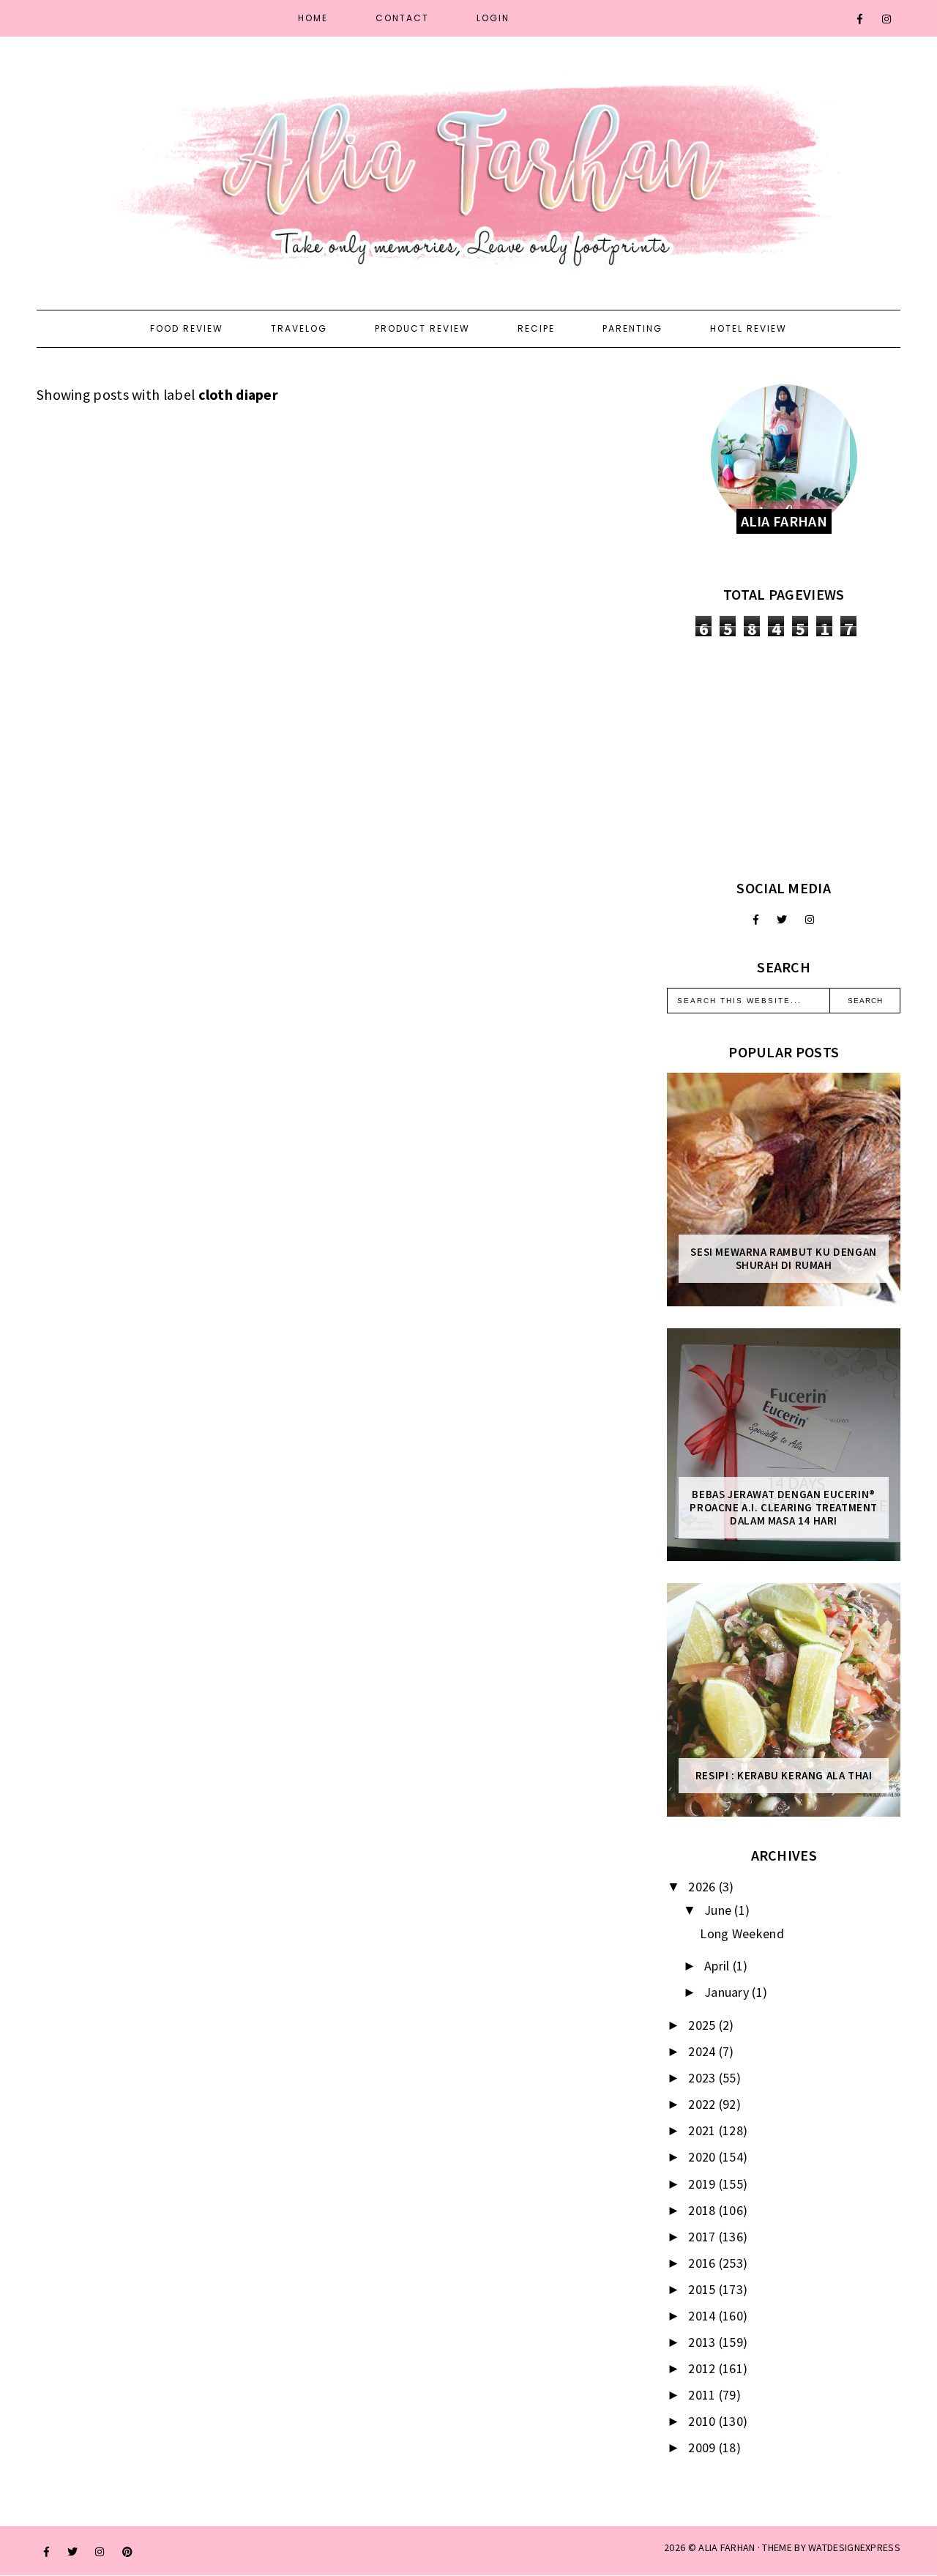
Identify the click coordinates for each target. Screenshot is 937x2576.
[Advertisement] (784, 758)
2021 (703, 2130)
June (720, 1910)
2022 (703, 2104)
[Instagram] (887, 19)
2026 (703, 1887)
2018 (703, 2210)
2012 (703, 2368)
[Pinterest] (127, 2552)
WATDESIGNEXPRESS (854, 2547)
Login (493, 18)
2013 (703, 2342)
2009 (703, 2447)
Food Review (187, 328)
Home (313, 18)
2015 (703, 2289)
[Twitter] (782, 920)
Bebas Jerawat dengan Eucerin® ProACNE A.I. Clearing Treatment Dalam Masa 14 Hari (784, 1508)
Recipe (536, 328)
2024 (703, 2051)
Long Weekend (742, 1933)
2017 (703, 2237)
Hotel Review (749, 328)
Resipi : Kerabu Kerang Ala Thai (784, 1776)
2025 (703, 2025)
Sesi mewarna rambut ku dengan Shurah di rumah (783, 1259)
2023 (703, 2078)
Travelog (299, 328)
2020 (703, 2157)
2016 (703, 2263)
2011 (703, 2395)
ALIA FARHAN (727, 2547)
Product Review (422, 328)
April (718, 1966)
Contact (402, 18)
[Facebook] (861, 19)
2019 (703, 2184)
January (728, 1992)
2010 (703, 2421)
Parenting (632, 328)
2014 (703, 2316)
